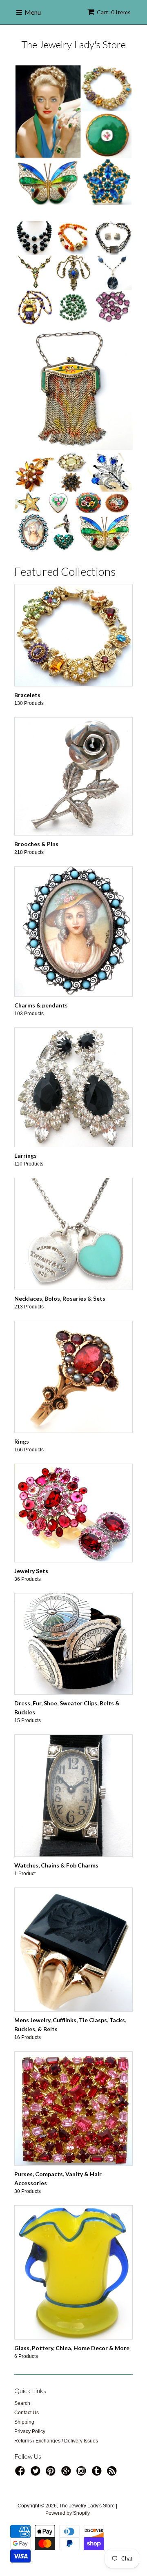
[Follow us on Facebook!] (21, 2429)
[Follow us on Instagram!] (82, 2429)
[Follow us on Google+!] (67, 2429)
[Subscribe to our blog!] (113, 2429)
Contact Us (27, 2367)
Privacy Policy (30, 2386)
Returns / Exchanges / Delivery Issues (56, 2396)
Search (22, 2358)
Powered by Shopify (68, 2468)
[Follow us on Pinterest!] (52, 2429)
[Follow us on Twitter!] (37, 2429)
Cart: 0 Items (114, 12)
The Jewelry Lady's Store (73, 44)
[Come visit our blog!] (98, 2429)
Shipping (24, 2377)
